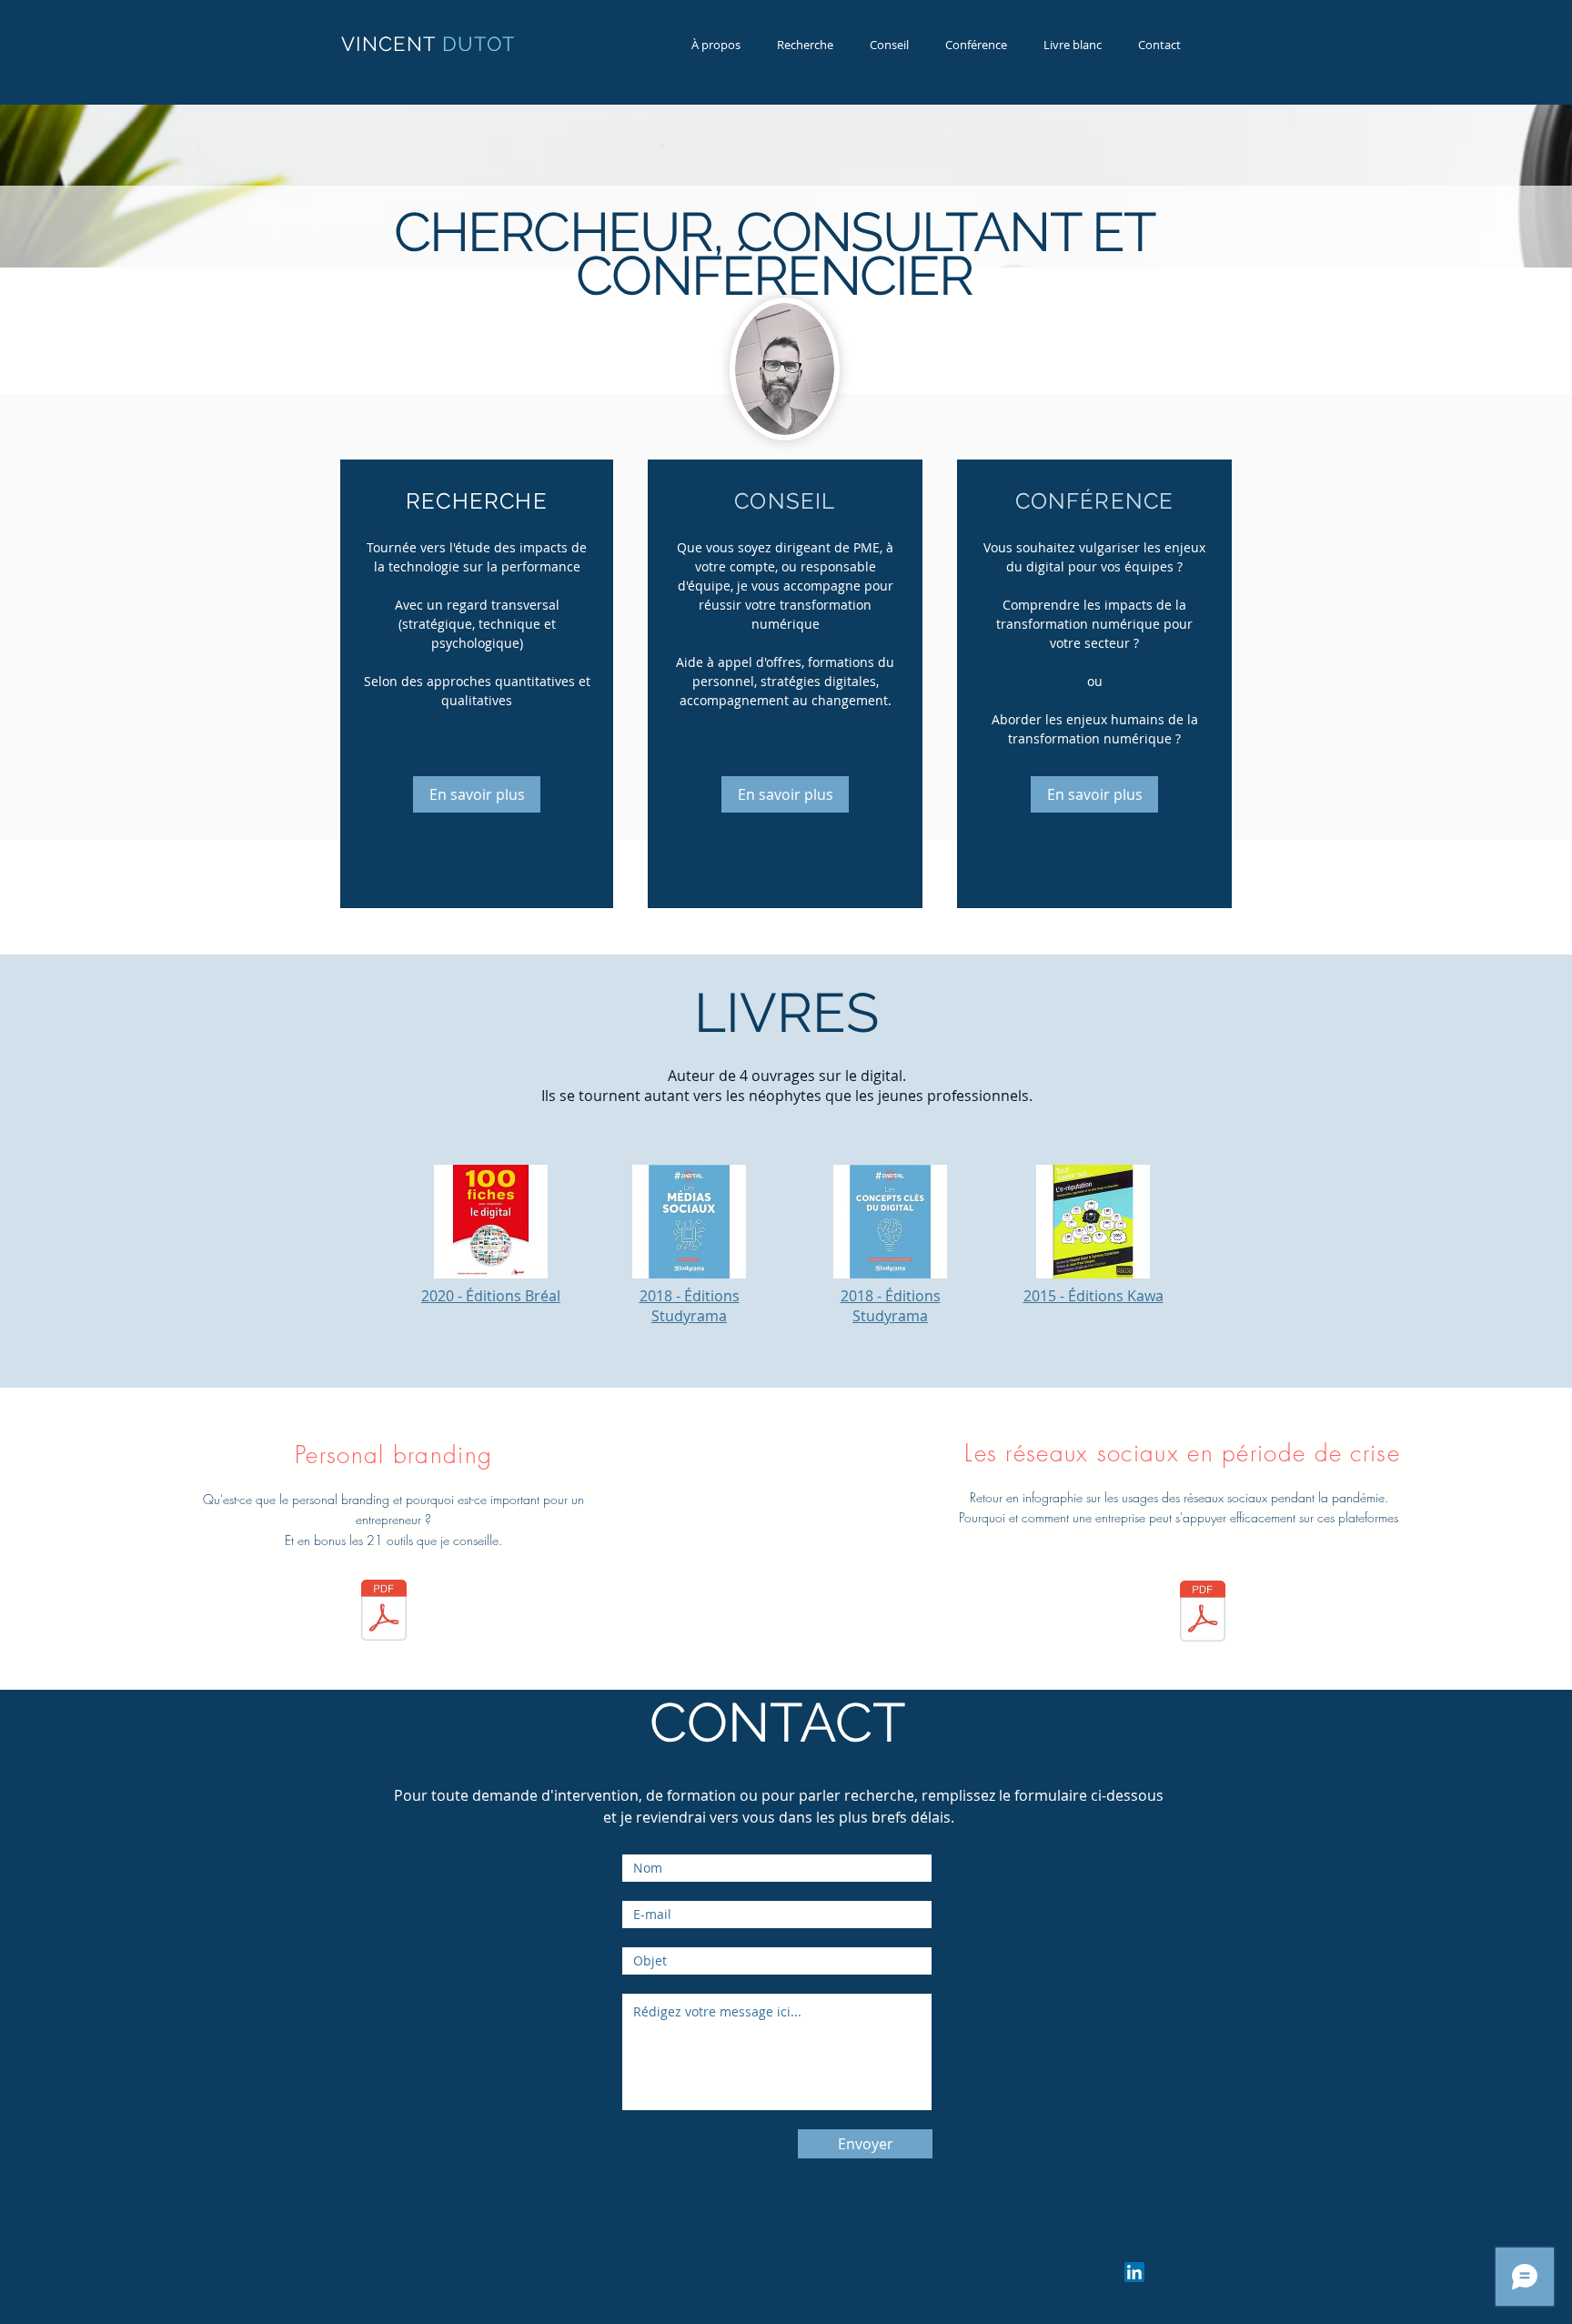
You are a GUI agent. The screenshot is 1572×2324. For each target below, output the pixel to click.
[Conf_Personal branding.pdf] (384, 1612)
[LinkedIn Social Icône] (1134, 2272)
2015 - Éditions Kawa (1093, 1296)
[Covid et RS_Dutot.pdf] (1203, 1613)
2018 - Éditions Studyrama (690, 1306)
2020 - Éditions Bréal (491, 1296)
